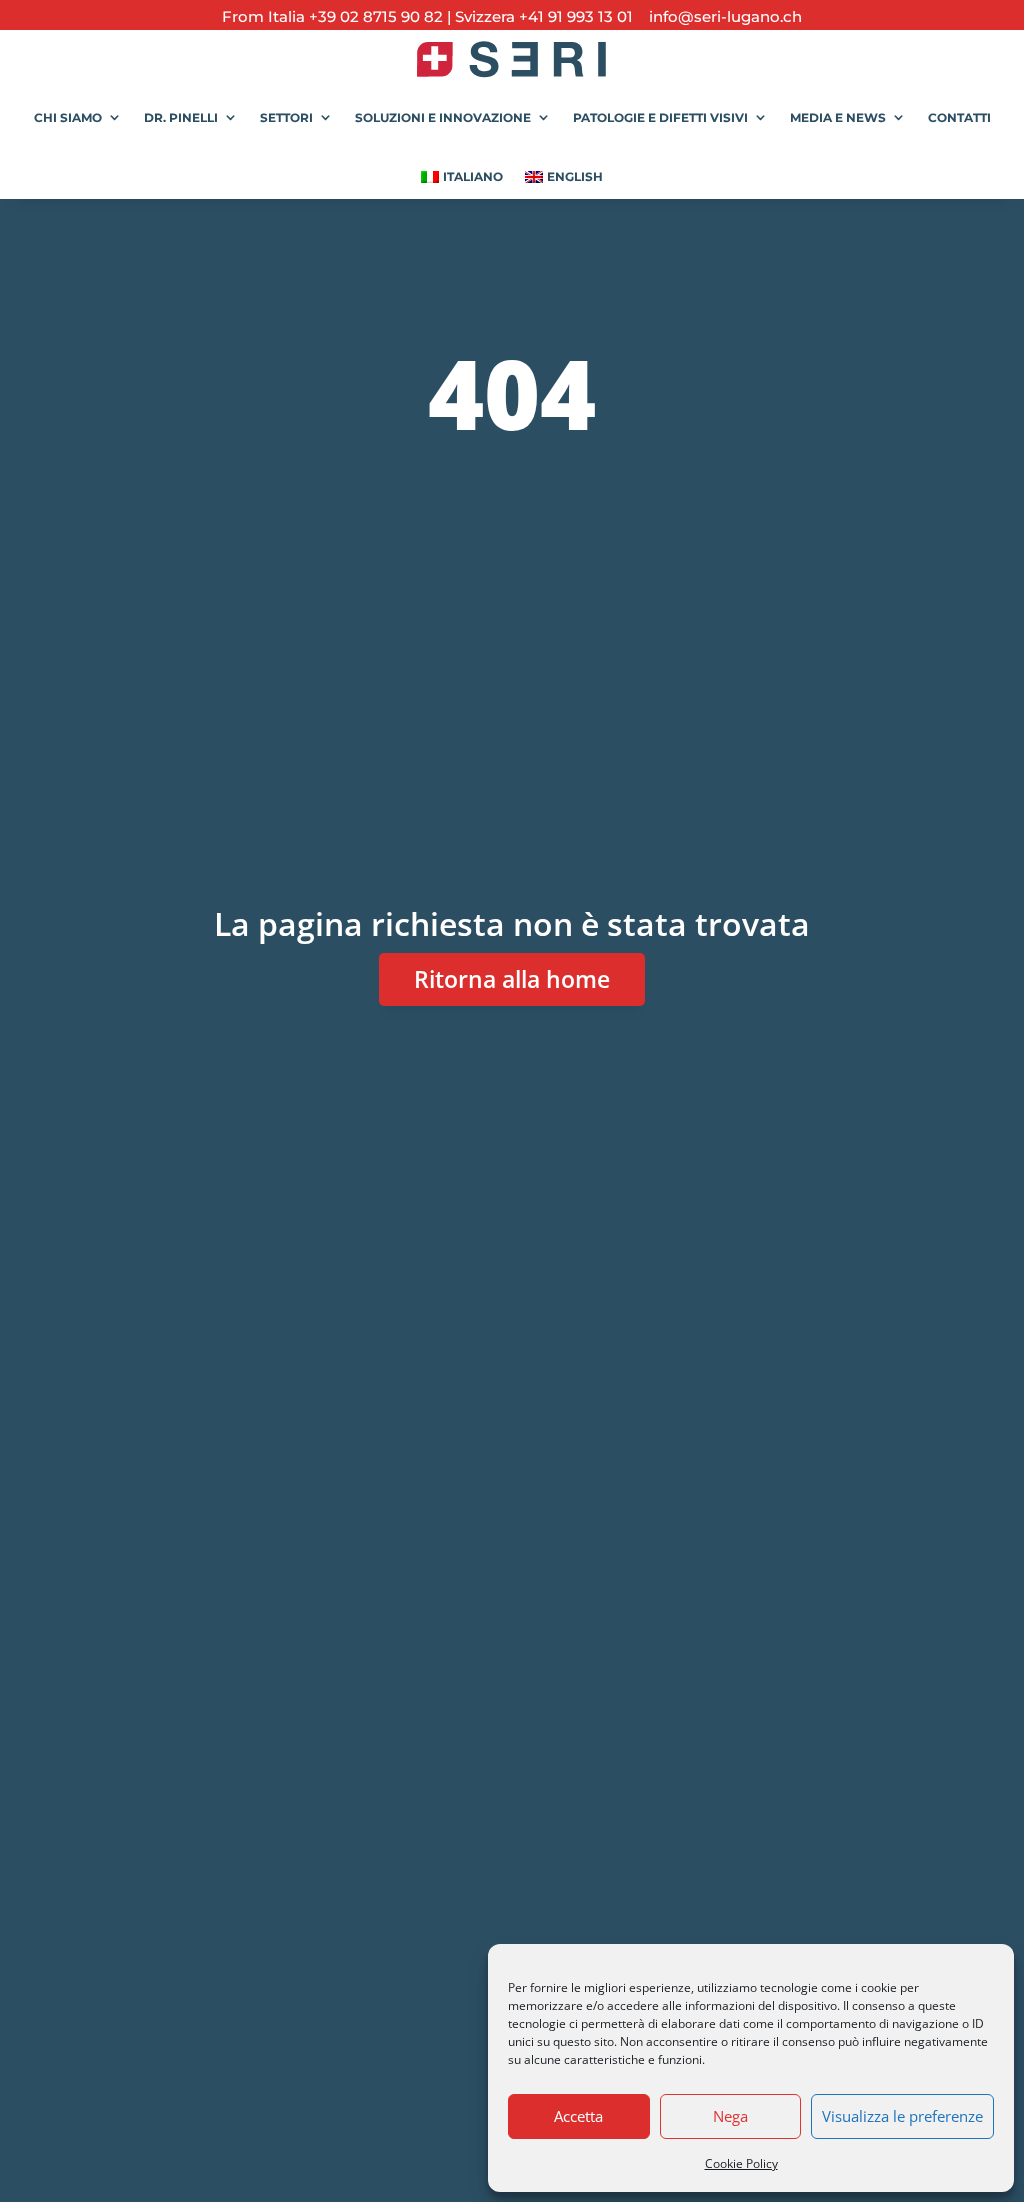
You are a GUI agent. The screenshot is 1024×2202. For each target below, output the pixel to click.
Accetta (578, 2116)
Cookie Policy (741, 2163)
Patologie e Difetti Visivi (660, 117)
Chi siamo (68, 117)
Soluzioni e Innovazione (443, 117)
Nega (730, 2116)
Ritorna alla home (512, 979)
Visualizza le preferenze (902, 2116)
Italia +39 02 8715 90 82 (357, 16)
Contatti (959, 117)
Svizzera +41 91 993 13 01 (544, 16)
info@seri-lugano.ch (719, 16)
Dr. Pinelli (181, 117)
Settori (286, 117)
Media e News (838, 117)
